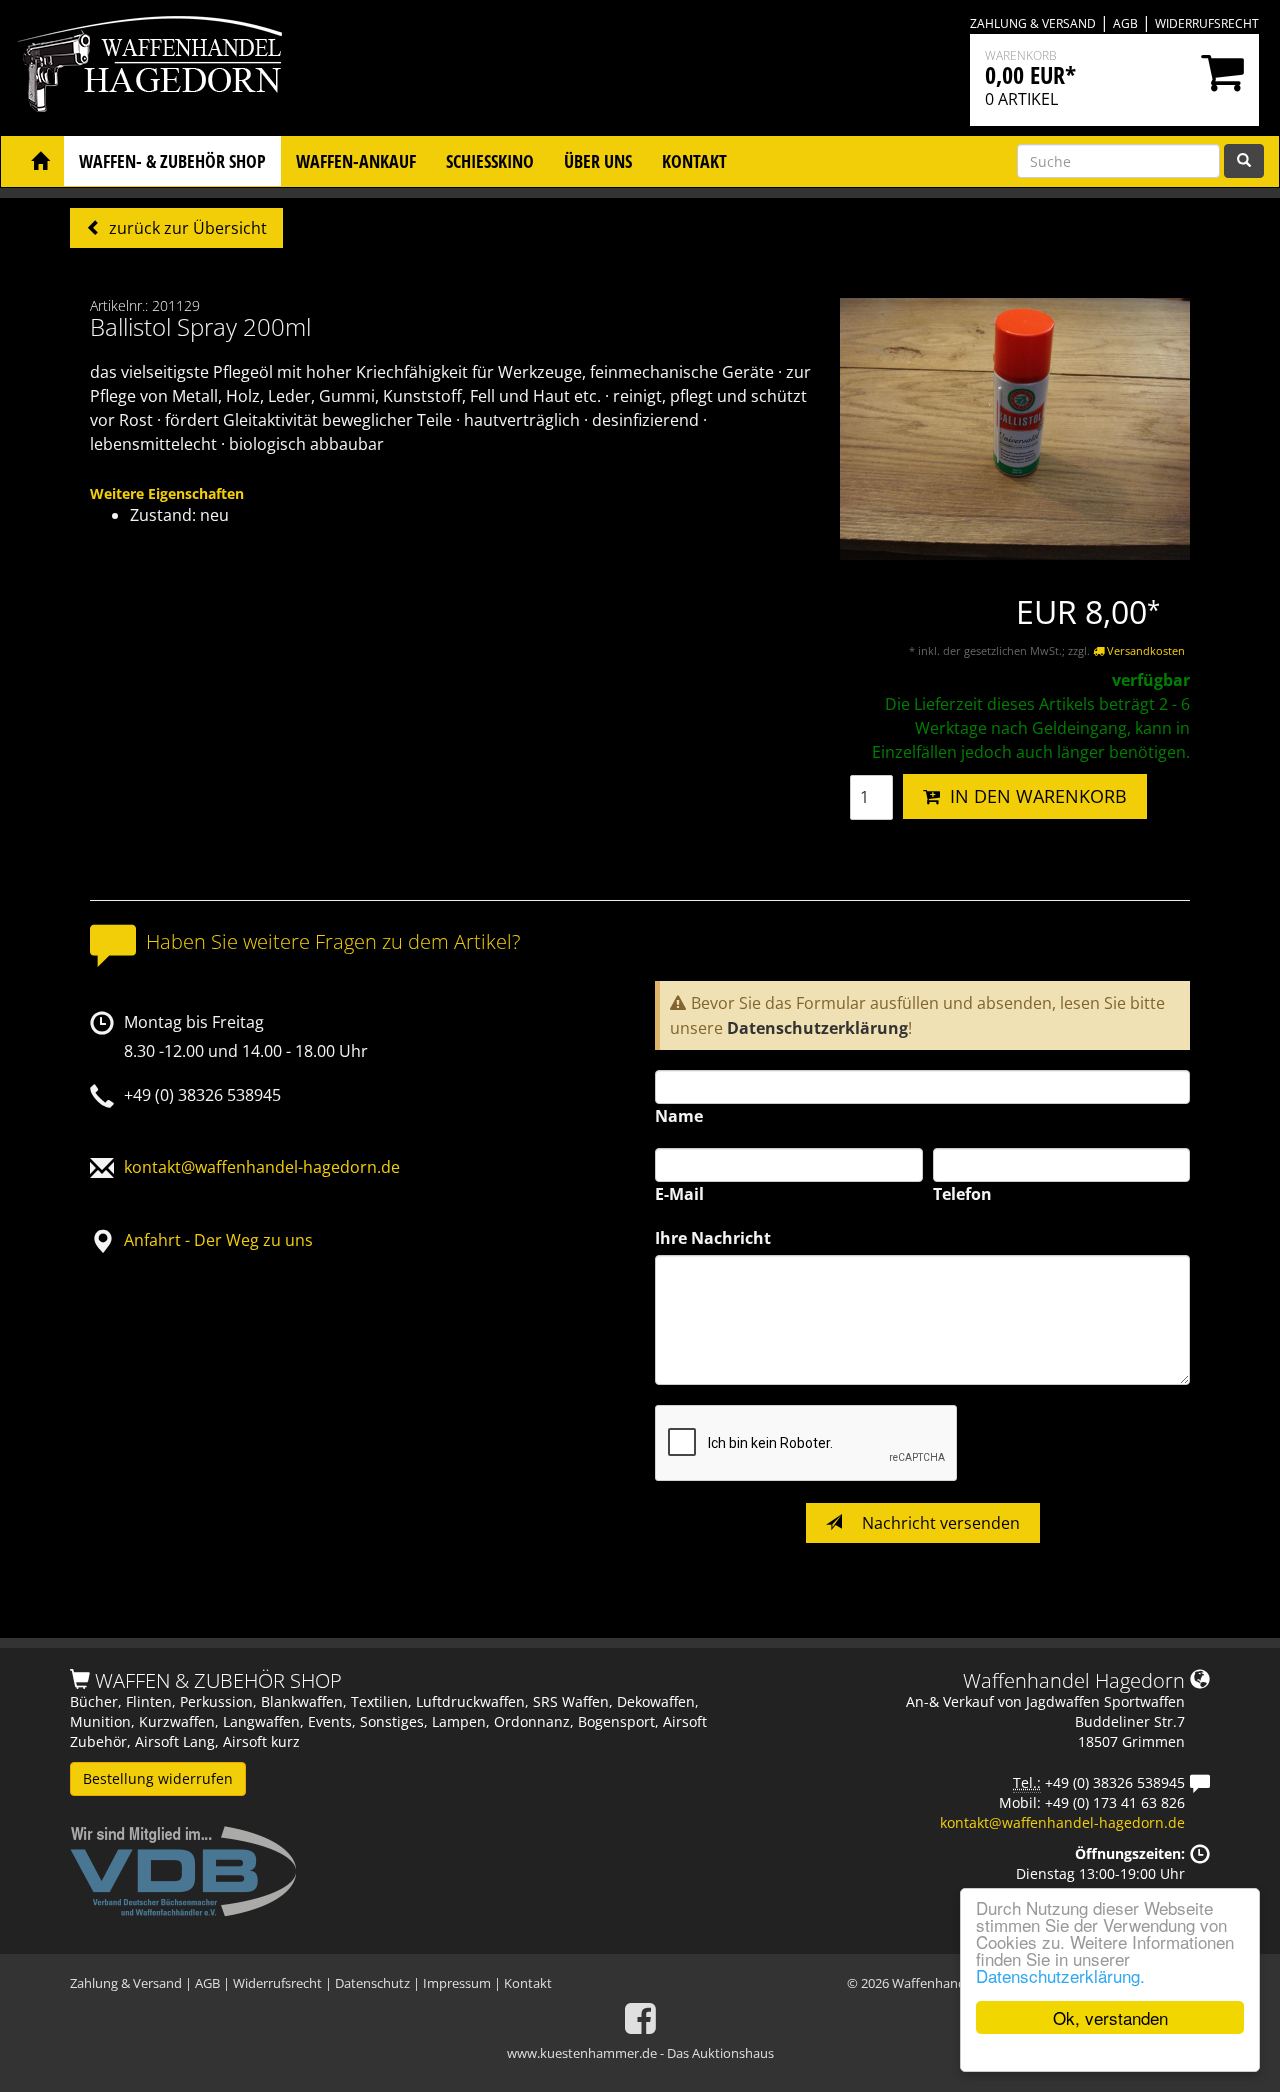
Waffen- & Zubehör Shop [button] (172, 161)
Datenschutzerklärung (817, 1028)
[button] (40, 161)
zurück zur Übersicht (186, 228)
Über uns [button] (598, 161)
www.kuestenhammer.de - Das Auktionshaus (640, 2053)
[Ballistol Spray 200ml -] (1015, 428)
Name (679, 1116)
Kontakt (528, 1983)
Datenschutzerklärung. (1060, 1975)
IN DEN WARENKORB (1033, 796)
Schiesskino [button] (490, 161)
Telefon (962, 1194)
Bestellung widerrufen (158, 1778)
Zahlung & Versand (1033, 23)
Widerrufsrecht (1207, 23)
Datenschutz (372, 1983)
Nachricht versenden (939, 1523)
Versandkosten (1144, 650)
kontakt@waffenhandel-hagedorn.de (262, 1167)
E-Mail (679, 1194)
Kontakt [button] (694, 161)
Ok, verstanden (1110, 2017)
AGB (1125, 23)
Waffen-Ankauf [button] (356, 161)
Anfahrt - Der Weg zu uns (218, 1240)
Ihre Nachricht (713, 1238)
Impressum (457, 1983)
